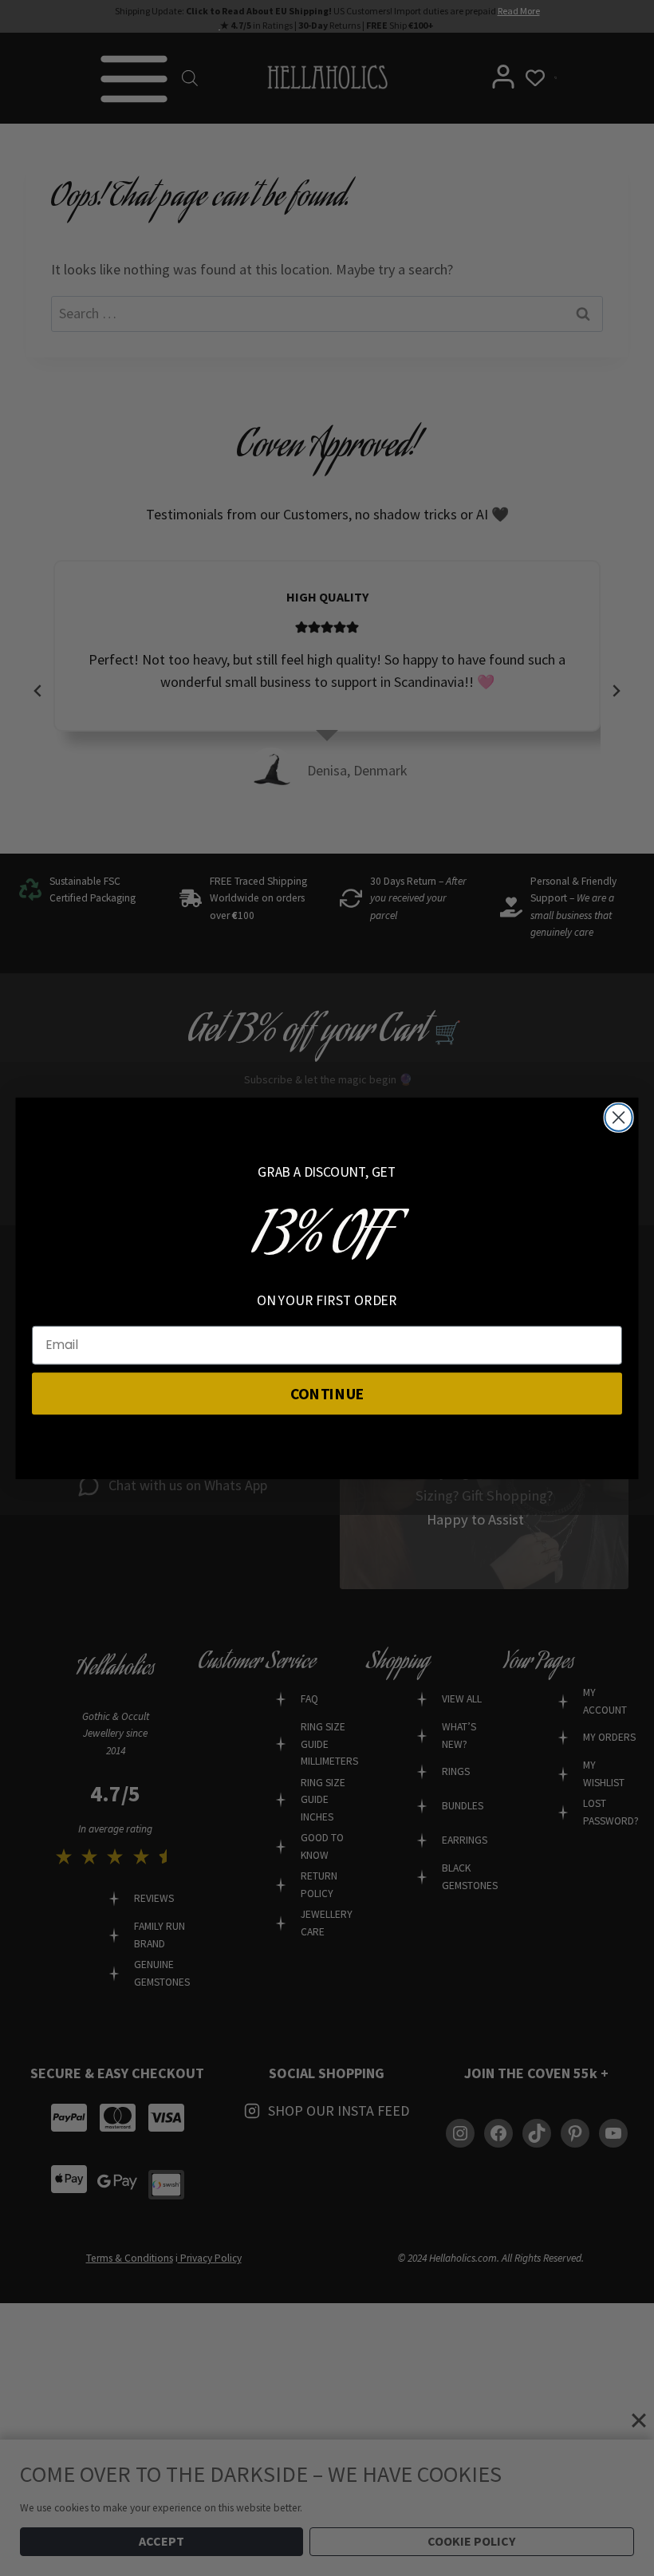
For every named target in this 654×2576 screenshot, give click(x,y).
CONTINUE (327, 1392)
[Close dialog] (619, 1117)
